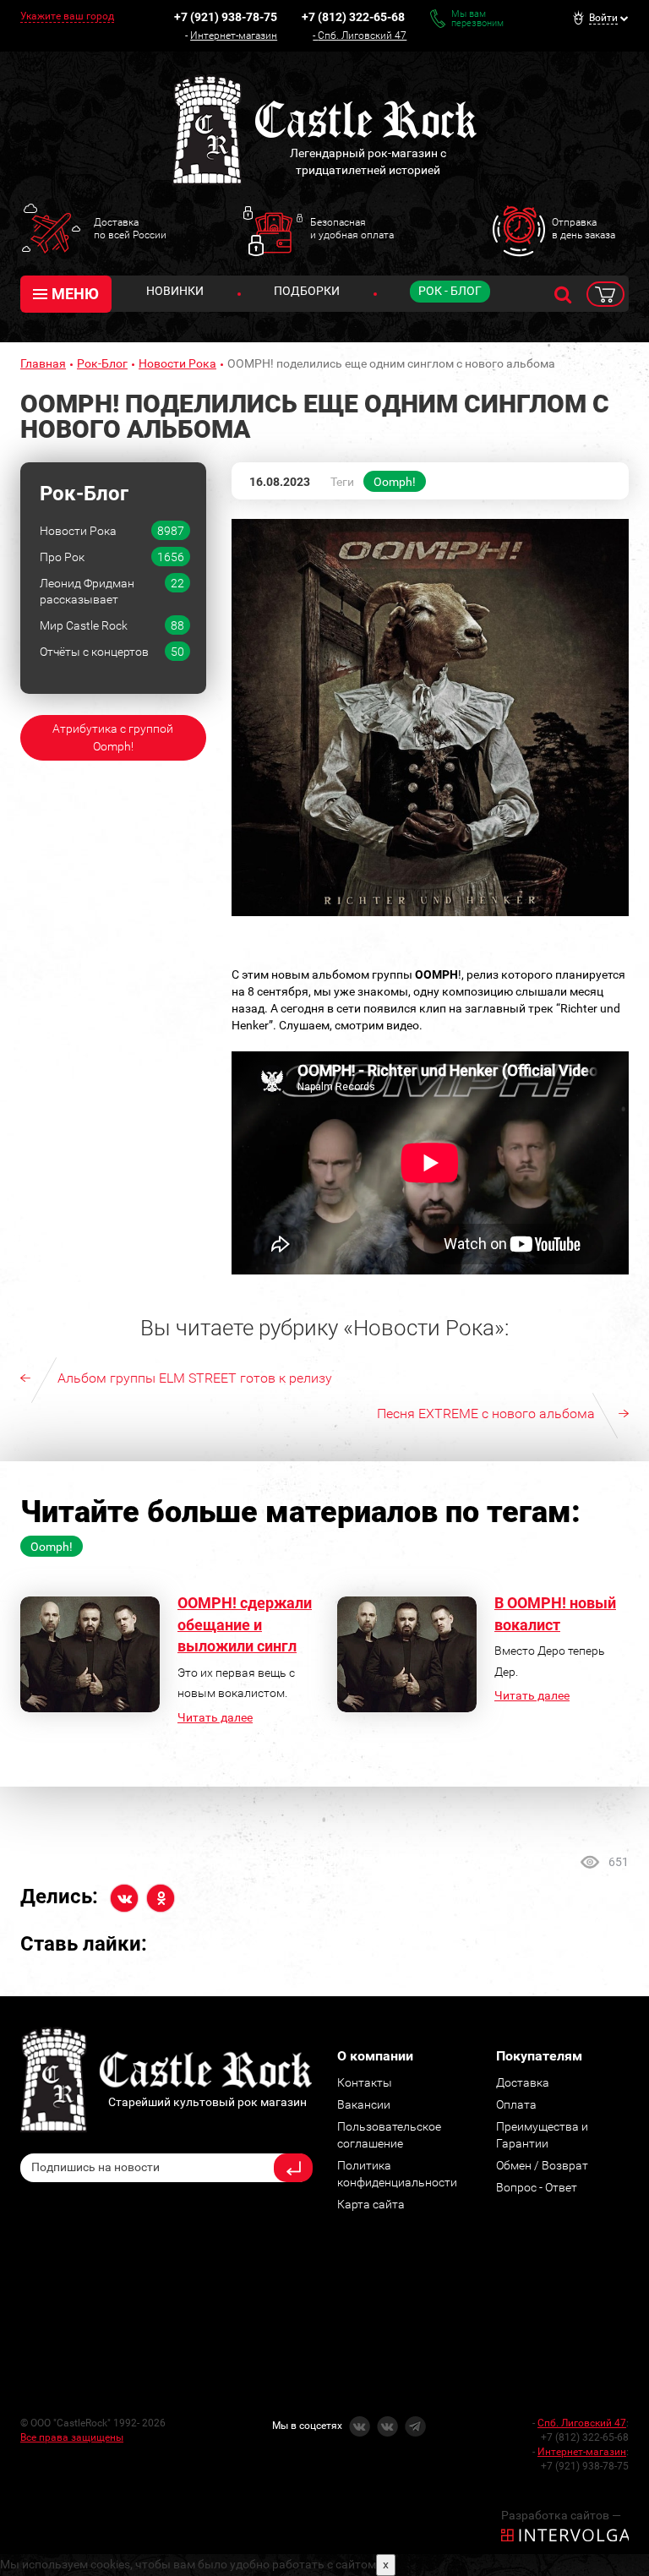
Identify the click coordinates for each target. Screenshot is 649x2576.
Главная (43, 363)
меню (75, 294)
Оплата (516, 2104)
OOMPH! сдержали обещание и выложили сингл (245, 1624)
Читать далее (215, 1717)
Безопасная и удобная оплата (352, 228)
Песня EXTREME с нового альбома (486, 1414)
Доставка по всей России (130, 228)
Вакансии (364, 2104)
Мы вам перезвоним (477, 19)
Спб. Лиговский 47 (362, 35)
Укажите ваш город (67, 16)
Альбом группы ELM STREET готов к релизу (195, 1378)
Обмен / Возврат (542, 2165)
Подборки (307, 291)
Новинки (175, 291)
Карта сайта (371, 2204)
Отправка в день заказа (584, 228)
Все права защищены (72, 2437)
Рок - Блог (450, 291)
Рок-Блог (102, 363)
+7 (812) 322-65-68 (353, 17)
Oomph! (395, 482)
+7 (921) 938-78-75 (226, 17)
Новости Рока (177, 363)
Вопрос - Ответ (537, 2187)
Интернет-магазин (234, 35)
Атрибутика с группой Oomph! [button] (113, 737)
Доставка (523, 2082)
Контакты (365, 2082)
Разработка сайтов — (561, 2515)
